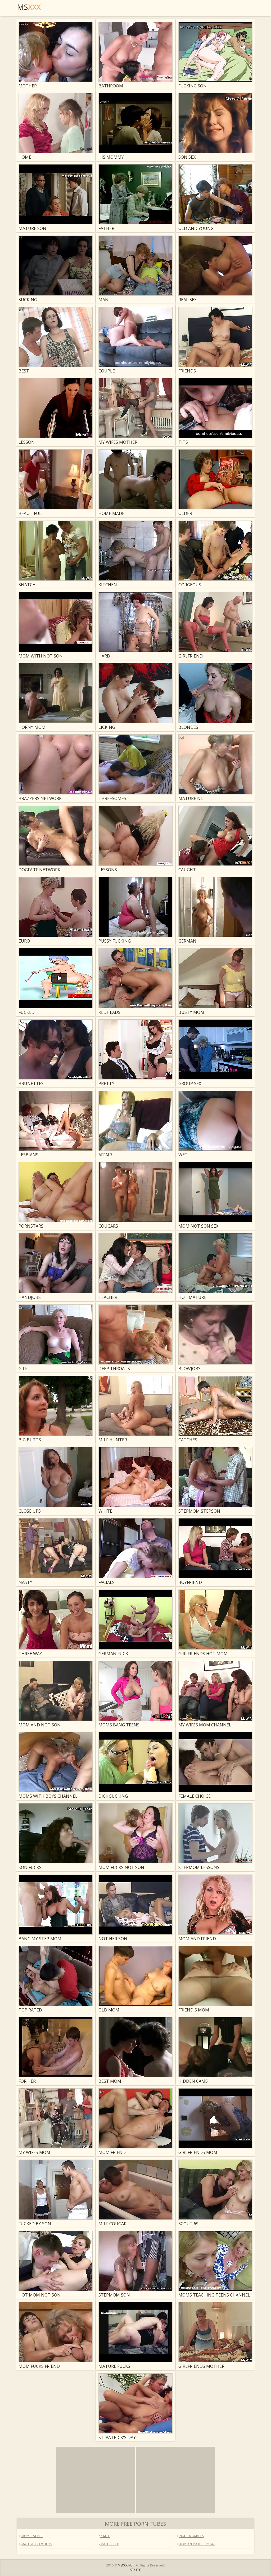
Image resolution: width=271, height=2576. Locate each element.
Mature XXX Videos (36, 2544)
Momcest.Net (32, 2536)
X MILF (105, 2536)
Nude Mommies (191, 2536)
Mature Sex (109, 2544)
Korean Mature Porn (197, 2544)
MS (29, 7)
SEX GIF (135, 2570)
